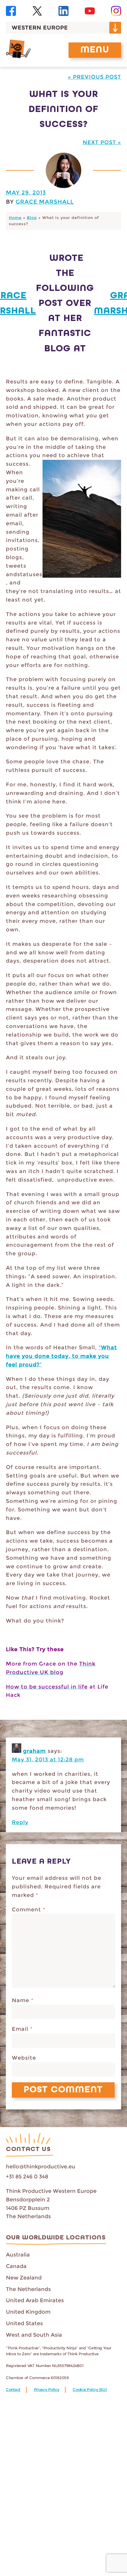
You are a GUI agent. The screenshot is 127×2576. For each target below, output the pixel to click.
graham (34, 1751)
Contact (13, 2390)
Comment (29, 1910)
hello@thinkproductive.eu (41, 2167)
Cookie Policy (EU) (90, 2390)
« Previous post (95, 77)
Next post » (102, 142)
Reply (20, 1822)
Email (22, 2029)
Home (15, 218)
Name (23, 2000)
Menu (95, 50)
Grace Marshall (45, 202)
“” (61, 1356)
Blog (32, 218)
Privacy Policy (47, 2390)
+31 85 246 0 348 (27, 2177)
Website (24, 2058)
